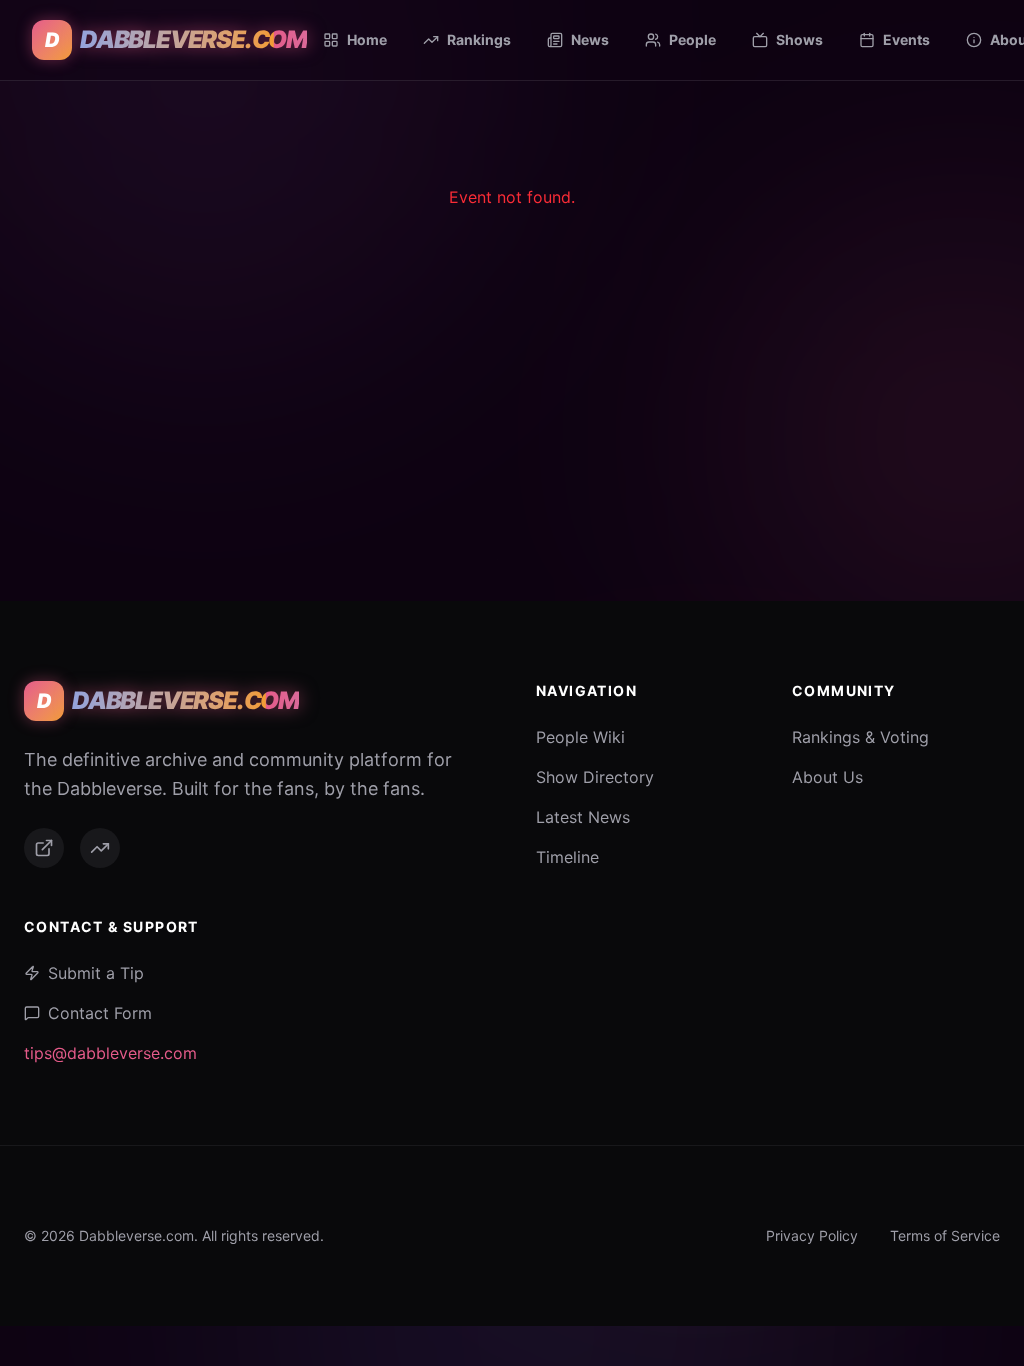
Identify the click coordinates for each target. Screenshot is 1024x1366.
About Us (827, 777)
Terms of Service (945, 1235)
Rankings (479, 39)
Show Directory (595, 777)
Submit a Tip (96, 973)
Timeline (567, 857)
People (692, 39)
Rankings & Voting (860, 737)
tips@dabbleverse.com (110, 1053)
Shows (799, 39)
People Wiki (580, 737)
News (590, 39)
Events (906, 39)
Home (367, 39)
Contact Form (100, 1013)
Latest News (583, 817)
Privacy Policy (812, 1235)
